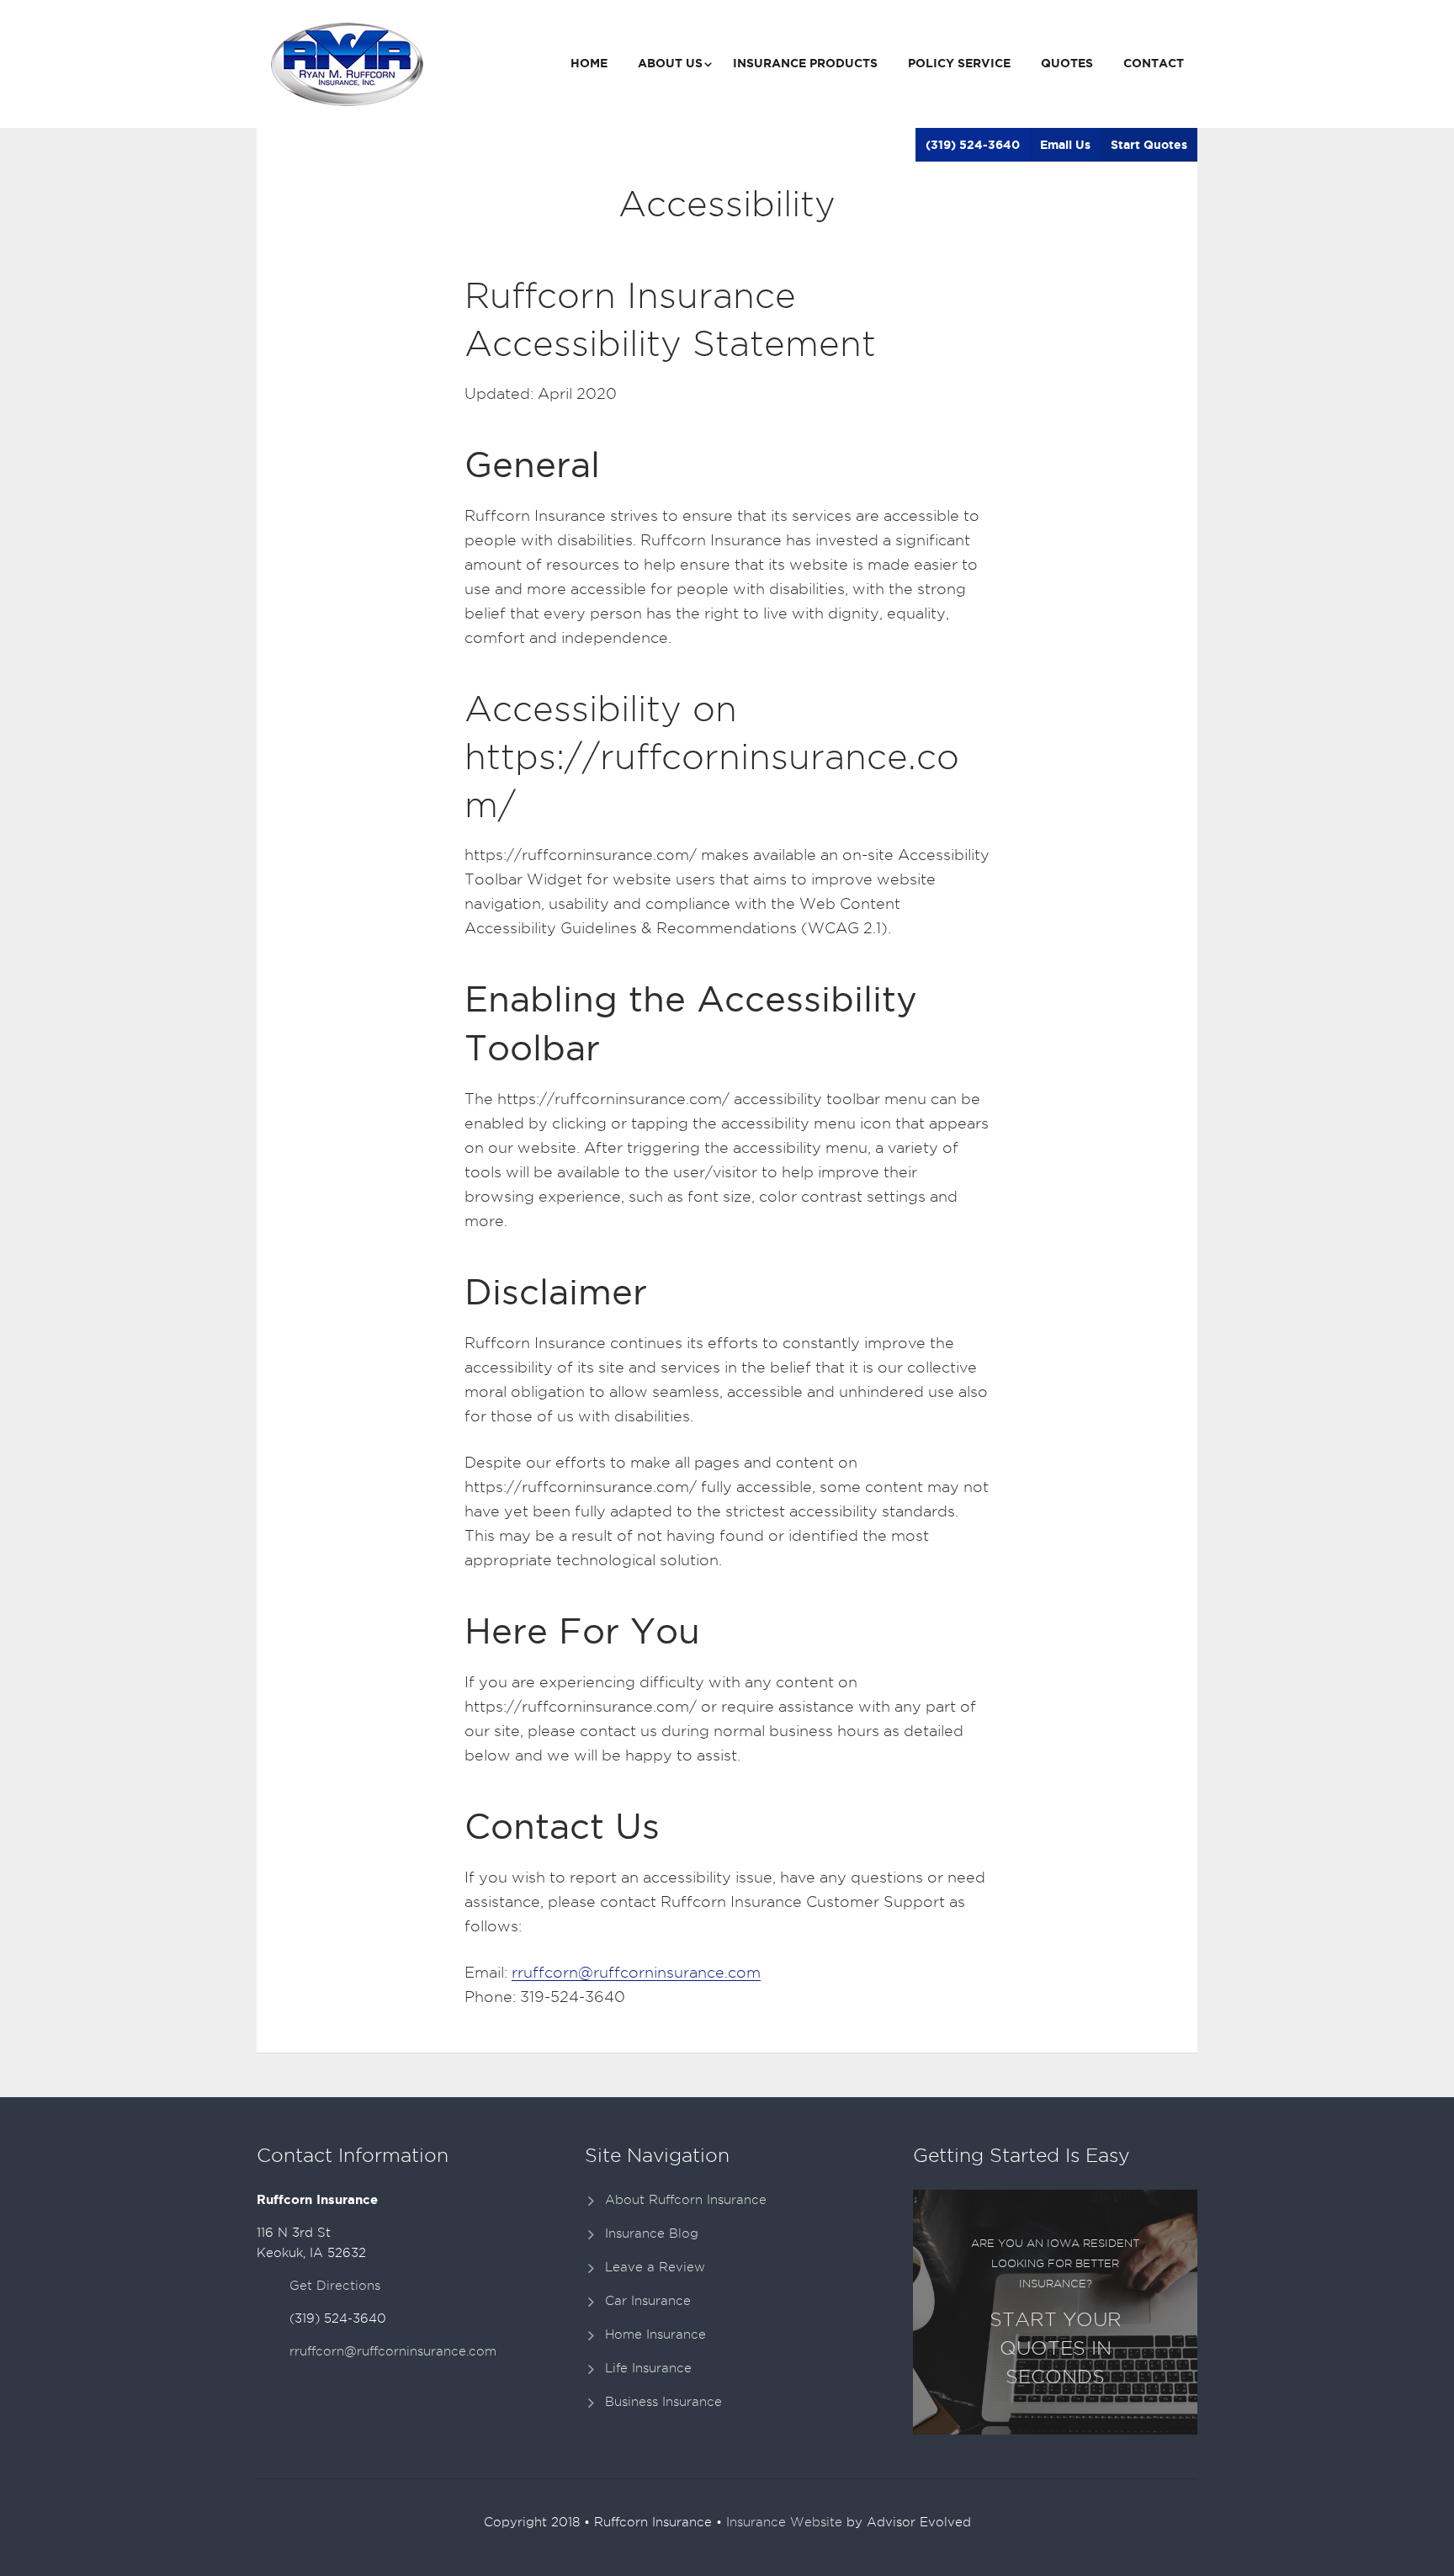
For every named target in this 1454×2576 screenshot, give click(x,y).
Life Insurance (648, 2368)
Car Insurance (648, 2301)
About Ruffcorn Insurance (686, 2200)
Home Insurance (655, 2334)
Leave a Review (655, 2267)
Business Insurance (663, 2402)
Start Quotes (1149, 145)
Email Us (1065, 145)
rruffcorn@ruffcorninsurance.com (636, 1972)
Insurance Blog (652, 2233)
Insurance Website (784, 2522)
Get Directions (335, 2286)
